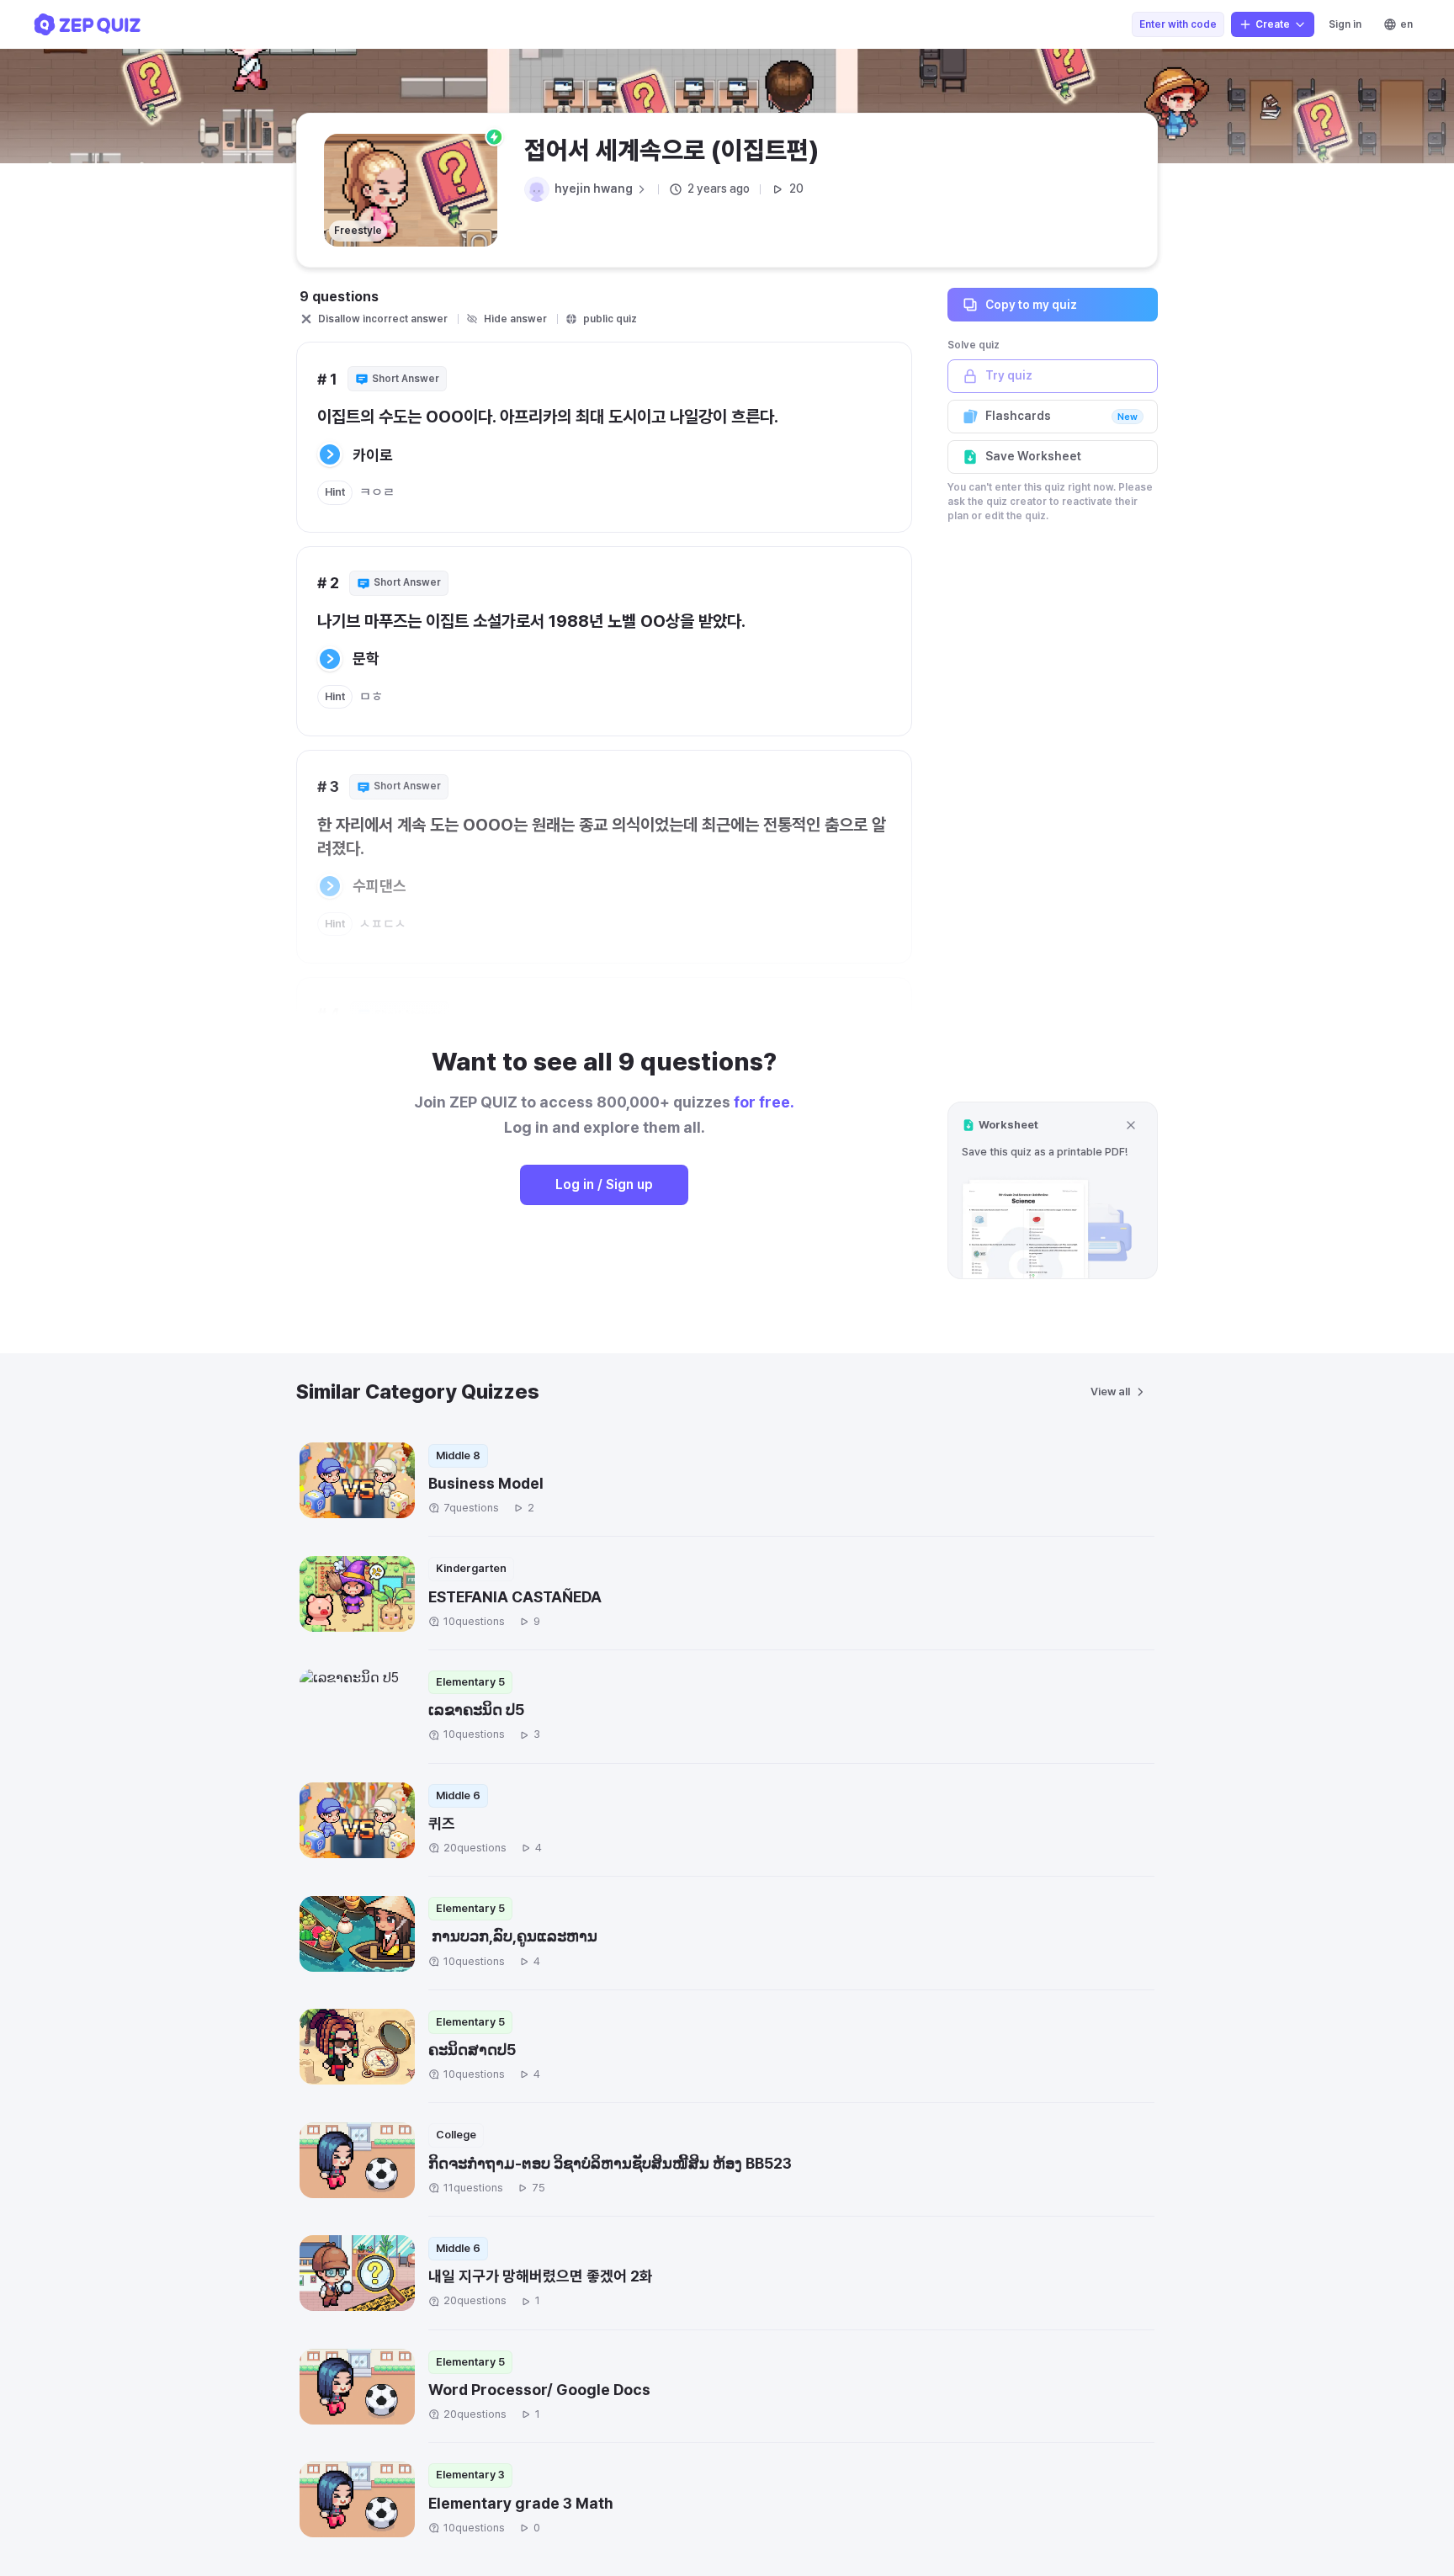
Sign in (1345, 24)
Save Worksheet (1033, 456)
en (1406, 24)
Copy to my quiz (1031, 304)
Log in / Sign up (604, 1184)
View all (1110, 1392)
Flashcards (1061, 416)
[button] (1053, 1190)
